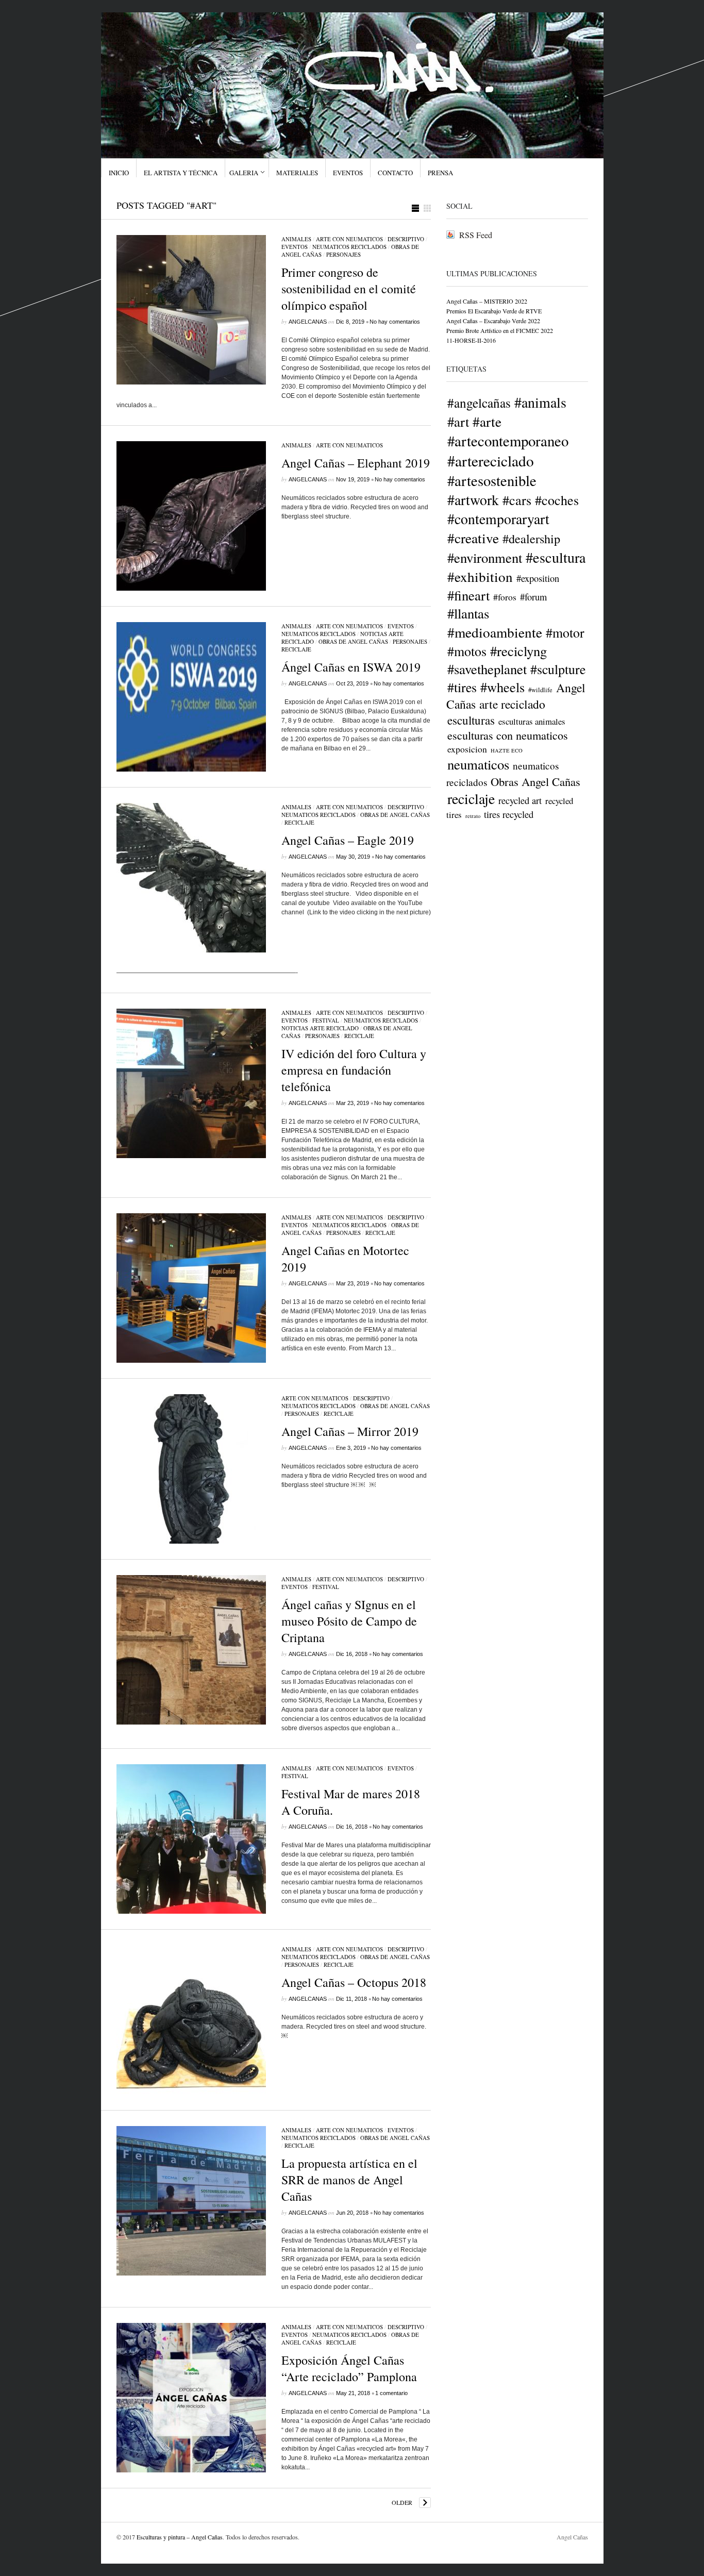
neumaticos (478, 764)
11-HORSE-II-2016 (471, 340)
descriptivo (406, 239)
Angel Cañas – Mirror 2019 (350, 1431)
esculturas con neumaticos (508, 735)
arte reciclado (512, 704)
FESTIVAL (326, 1020)
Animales (296, 239)
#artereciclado (491, 461)
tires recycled (509, 814)
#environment (485, 557)
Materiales (297, 173)
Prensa (440, 173)
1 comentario (391, 2393)
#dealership (531, 538)
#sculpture (558, 669)
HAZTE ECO (507, 750)
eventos (295, 247)
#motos (467, 651)
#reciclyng (518, 651)
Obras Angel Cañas (535, 781)
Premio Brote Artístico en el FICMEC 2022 (500, 330)
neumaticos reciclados (349, 247)
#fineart (468, 595)
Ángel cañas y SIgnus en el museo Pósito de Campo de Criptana (349, 1621)
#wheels (502, 687)
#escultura (556, 557)
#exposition (538, 578)
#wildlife (540, 690)
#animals (540, 402)
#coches (557, 500)
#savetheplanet (487, 669)
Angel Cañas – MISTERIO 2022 (487, 301)
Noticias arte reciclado (320, 1028)
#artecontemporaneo (508, 441)
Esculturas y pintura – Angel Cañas (180, 2537)
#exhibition (480, 576)
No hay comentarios (395, 322)
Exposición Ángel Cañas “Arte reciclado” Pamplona (349, 2368)
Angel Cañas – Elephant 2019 (356, 463)
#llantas (468, 613)
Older (402, 2502)
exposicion (467, 749)
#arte (487, 421)
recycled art (520, 800)
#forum (533, 597)
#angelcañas (479, 403)
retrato (473, 816)
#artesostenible (492, 480)
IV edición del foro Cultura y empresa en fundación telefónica (354, 1070)
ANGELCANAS (308, 322)
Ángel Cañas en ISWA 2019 (351, 667)
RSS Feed (476, 235)
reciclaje (296, 649)
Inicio (119, 173)
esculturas (471, 720)
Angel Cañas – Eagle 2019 (348, 840)
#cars (517, 500)
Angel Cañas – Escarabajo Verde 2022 (493, 321)
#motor (565, 632)
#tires (462, 687)
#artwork (473, 500)
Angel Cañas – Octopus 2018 (354, 1982)
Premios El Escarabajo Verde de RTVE (494, 311)
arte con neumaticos (349, 239)
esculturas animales (532, 721)
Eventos (348, 173)
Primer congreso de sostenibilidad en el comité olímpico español (349, 289)
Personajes (343, 254)
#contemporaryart (498, 519)
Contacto (395, 173)
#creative (473, 538)
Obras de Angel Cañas (353, 641)
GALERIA (244, 173)
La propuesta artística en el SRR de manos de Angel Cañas (349, 2180)
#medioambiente (495, 632)
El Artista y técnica (181, 173)
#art (458, 421)
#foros (505, 597)
